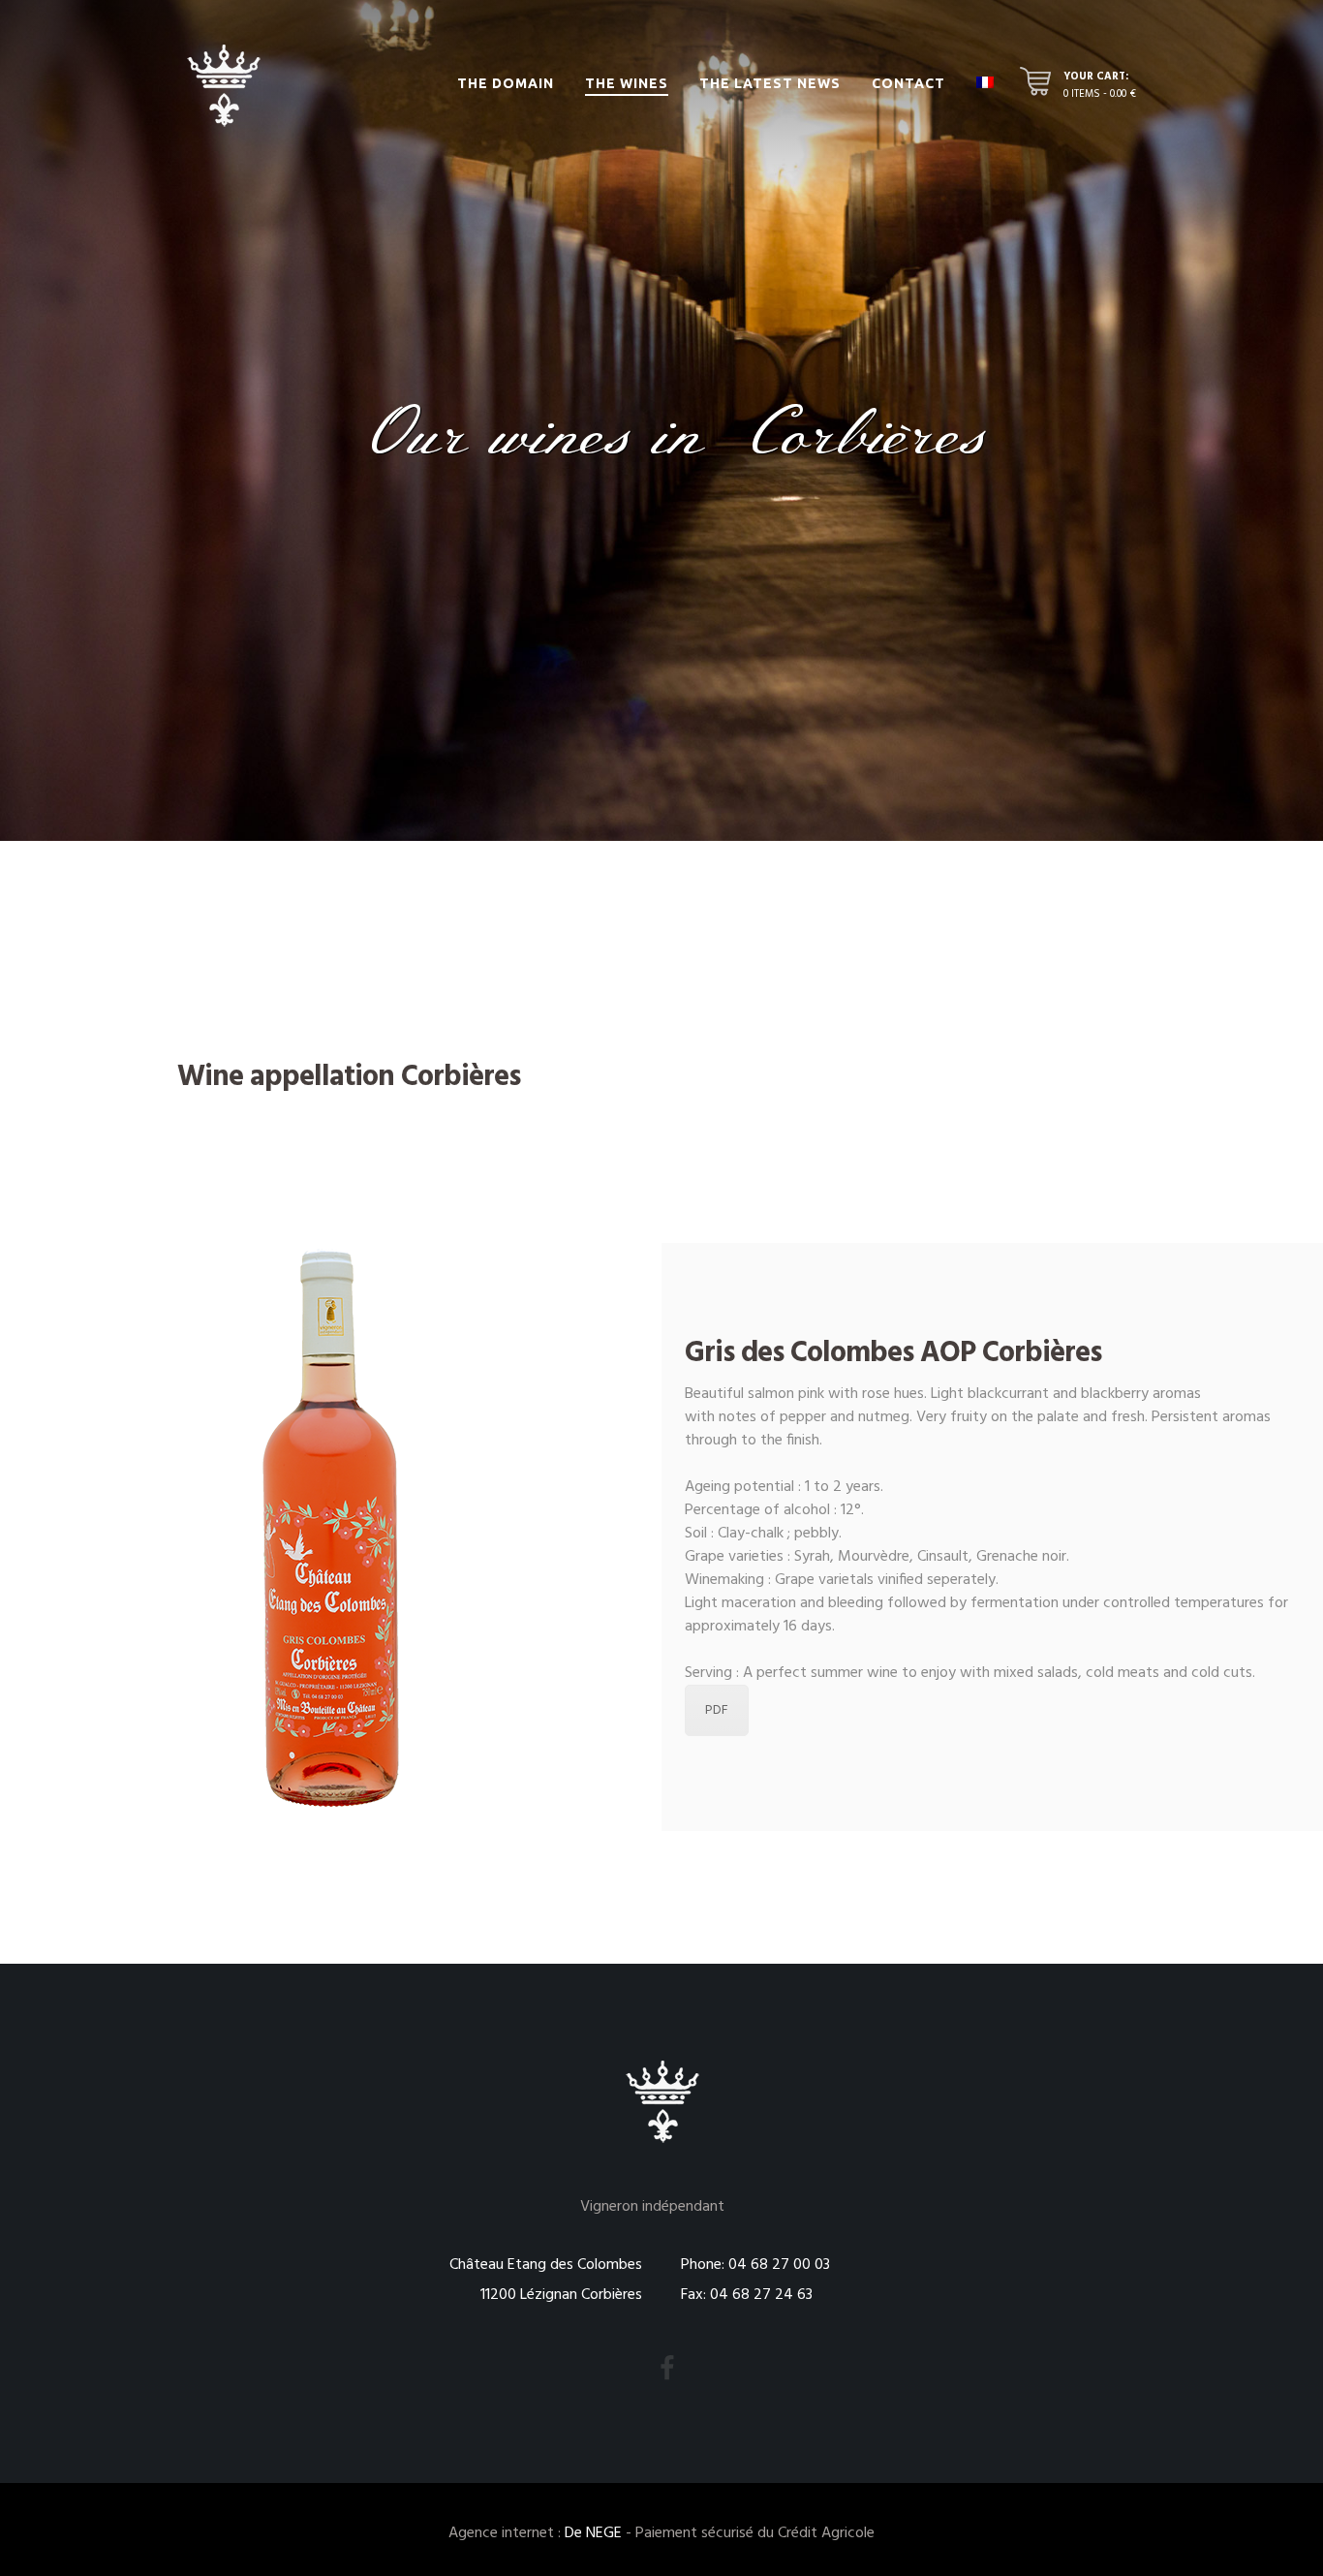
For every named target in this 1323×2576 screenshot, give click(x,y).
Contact (908, 83)
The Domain (506, 83)
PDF (717, 1710)
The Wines (627, 83)
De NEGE (593, 2533)
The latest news (770, 83)
